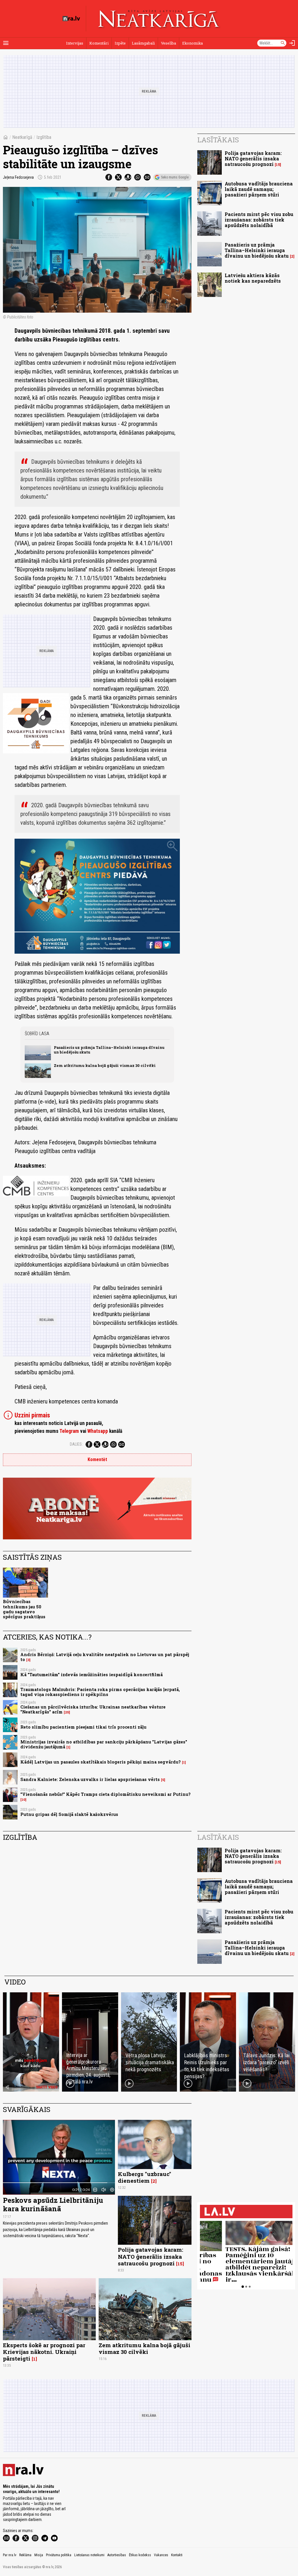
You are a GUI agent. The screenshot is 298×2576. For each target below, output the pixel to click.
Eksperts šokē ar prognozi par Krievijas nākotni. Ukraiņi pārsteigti (44, 2352)
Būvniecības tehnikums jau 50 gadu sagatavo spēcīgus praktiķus (24, 1609)
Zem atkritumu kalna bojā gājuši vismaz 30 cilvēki (105, 1065)
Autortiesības (117, 2555)
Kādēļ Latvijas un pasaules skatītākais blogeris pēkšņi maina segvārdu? (101, 1762)
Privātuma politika (59, 2555)
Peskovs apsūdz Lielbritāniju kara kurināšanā (53, 2204)
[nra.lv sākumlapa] (71, 19)
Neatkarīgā (22, 137)
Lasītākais (218, 140)
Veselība (168, 43)
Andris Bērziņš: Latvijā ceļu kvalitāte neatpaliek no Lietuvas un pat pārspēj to (105, 1657)
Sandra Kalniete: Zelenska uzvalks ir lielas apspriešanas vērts (90, 1779)
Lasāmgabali (143, 43)
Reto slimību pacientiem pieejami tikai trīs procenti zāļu (83, 1727)
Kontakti (177, 2555)
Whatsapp (98, 1431)
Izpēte (120, 43)
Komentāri (99, 43)
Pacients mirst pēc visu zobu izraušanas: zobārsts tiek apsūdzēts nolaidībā (259, 220)
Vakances (161, 2555)
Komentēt (97, 1459)
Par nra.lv (10, 2555)
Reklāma (25, 2555)
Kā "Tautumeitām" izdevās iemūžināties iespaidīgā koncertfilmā (92, 1675)
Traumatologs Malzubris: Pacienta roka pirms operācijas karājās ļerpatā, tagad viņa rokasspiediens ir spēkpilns (100, 1692)
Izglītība (44, 137)
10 (23, 1800)
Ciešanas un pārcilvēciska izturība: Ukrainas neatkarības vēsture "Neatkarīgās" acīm (93, 1709)
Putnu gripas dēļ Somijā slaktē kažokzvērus (69, 1814)
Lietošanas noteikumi (89, 2555)
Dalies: (76, 1444)
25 (67, 1712)
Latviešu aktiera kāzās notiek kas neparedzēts (253, 278)
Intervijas (75, 43)
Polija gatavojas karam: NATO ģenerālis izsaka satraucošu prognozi (253, 159)
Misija (39, 2555)
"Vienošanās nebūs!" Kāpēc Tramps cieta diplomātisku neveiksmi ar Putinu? (105, 1794)
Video (15, 1982)
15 (278, 165)
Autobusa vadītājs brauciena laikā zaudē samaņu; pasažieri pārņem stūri (259, 189)
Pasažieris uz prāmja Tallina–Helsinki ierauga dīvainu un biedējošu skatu (109, 1050)
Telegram (69, 1431)
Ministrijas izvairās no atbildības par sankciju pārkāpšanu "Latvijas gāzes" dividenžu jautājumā (104, 1744)
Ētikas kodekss (140, 2555)
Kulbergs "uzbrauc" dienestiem (144, 2177)
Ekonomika (193, 43)
